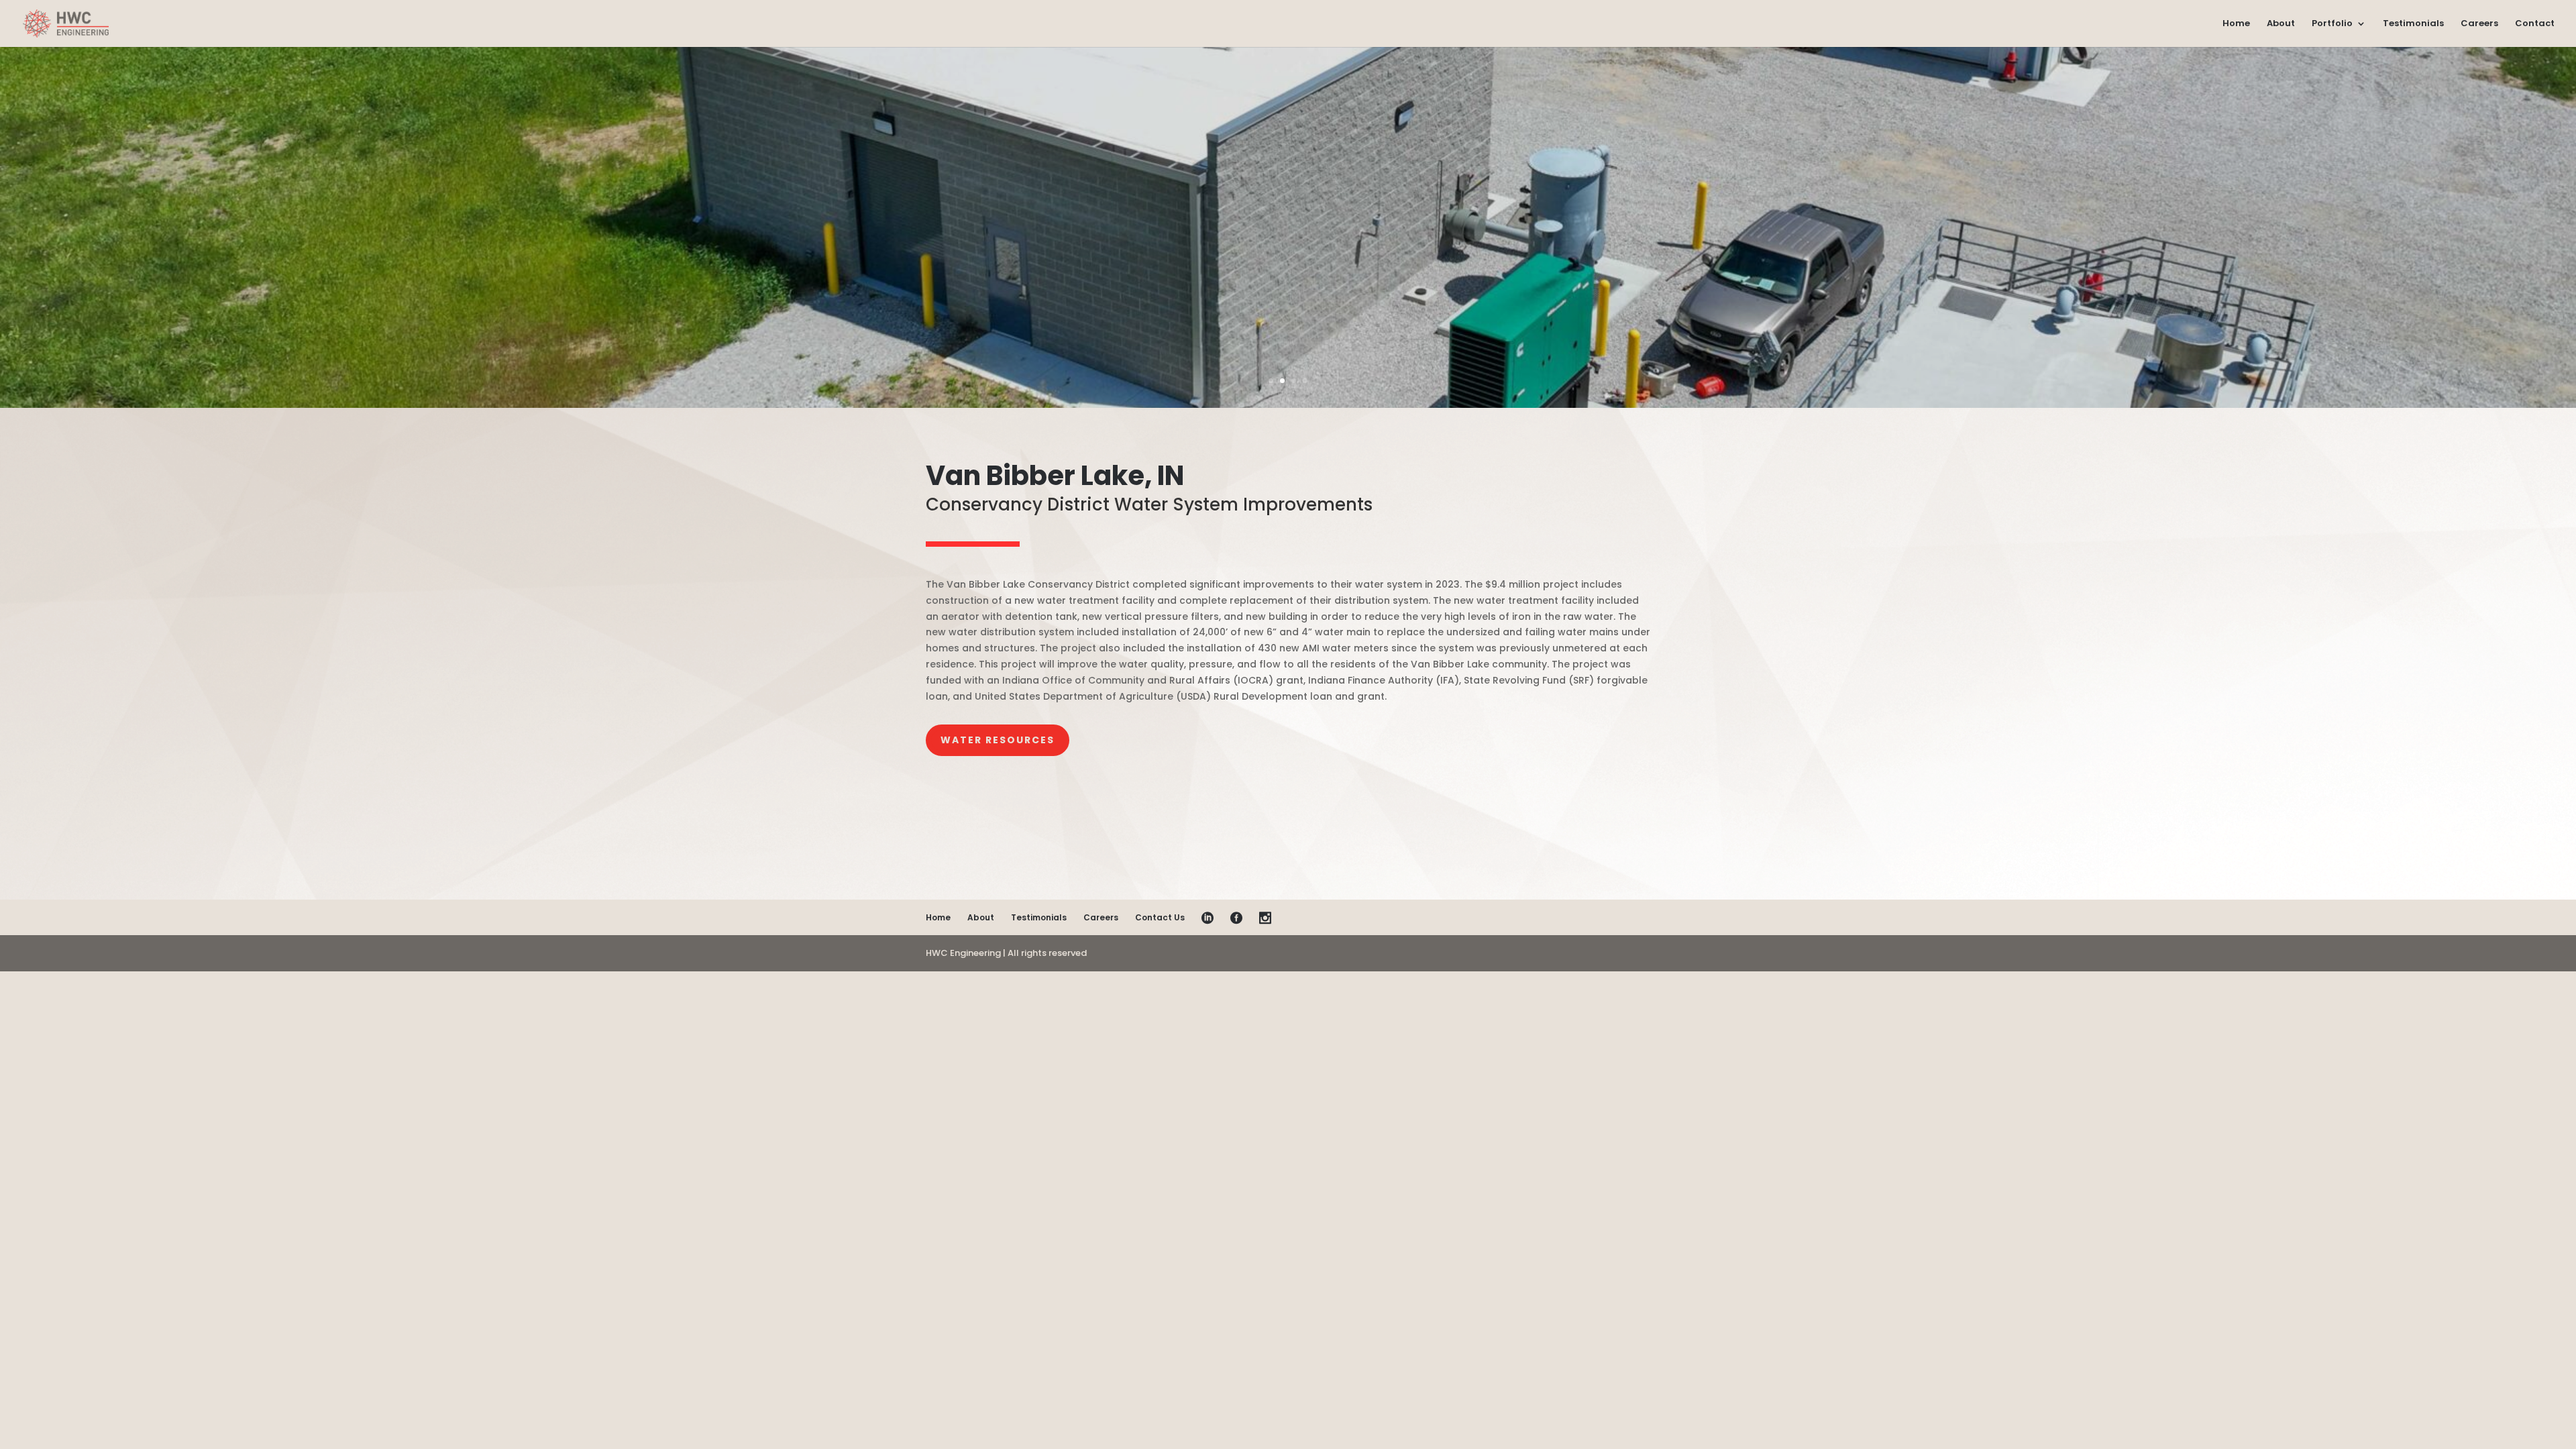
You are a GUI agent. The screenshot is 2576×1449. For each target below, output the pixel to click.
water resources (998, 740)
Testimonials (2413, 24)
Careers (2479, 24)
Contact (2535, 24)
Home (2236, 24)
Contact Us (1160, 917)
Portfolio (2332, 24)
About (2281, 24)
